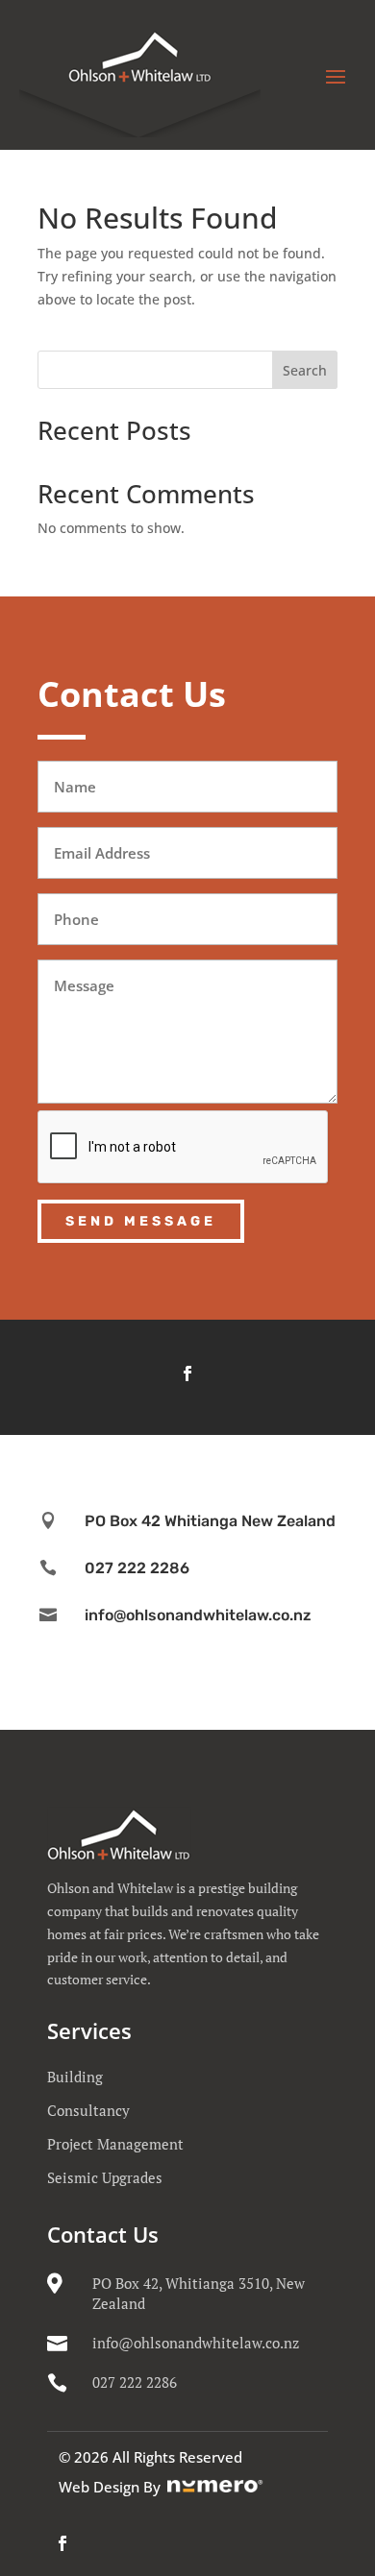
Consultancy (88, 2110)
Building (75, 2077)
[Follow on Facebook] (187, 1373)
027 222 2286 (135, 2382)
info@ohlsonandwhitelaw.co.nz (196, 2343)
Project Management (115, 2144)
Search (305, 370)
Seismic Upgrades (105, 2177)
